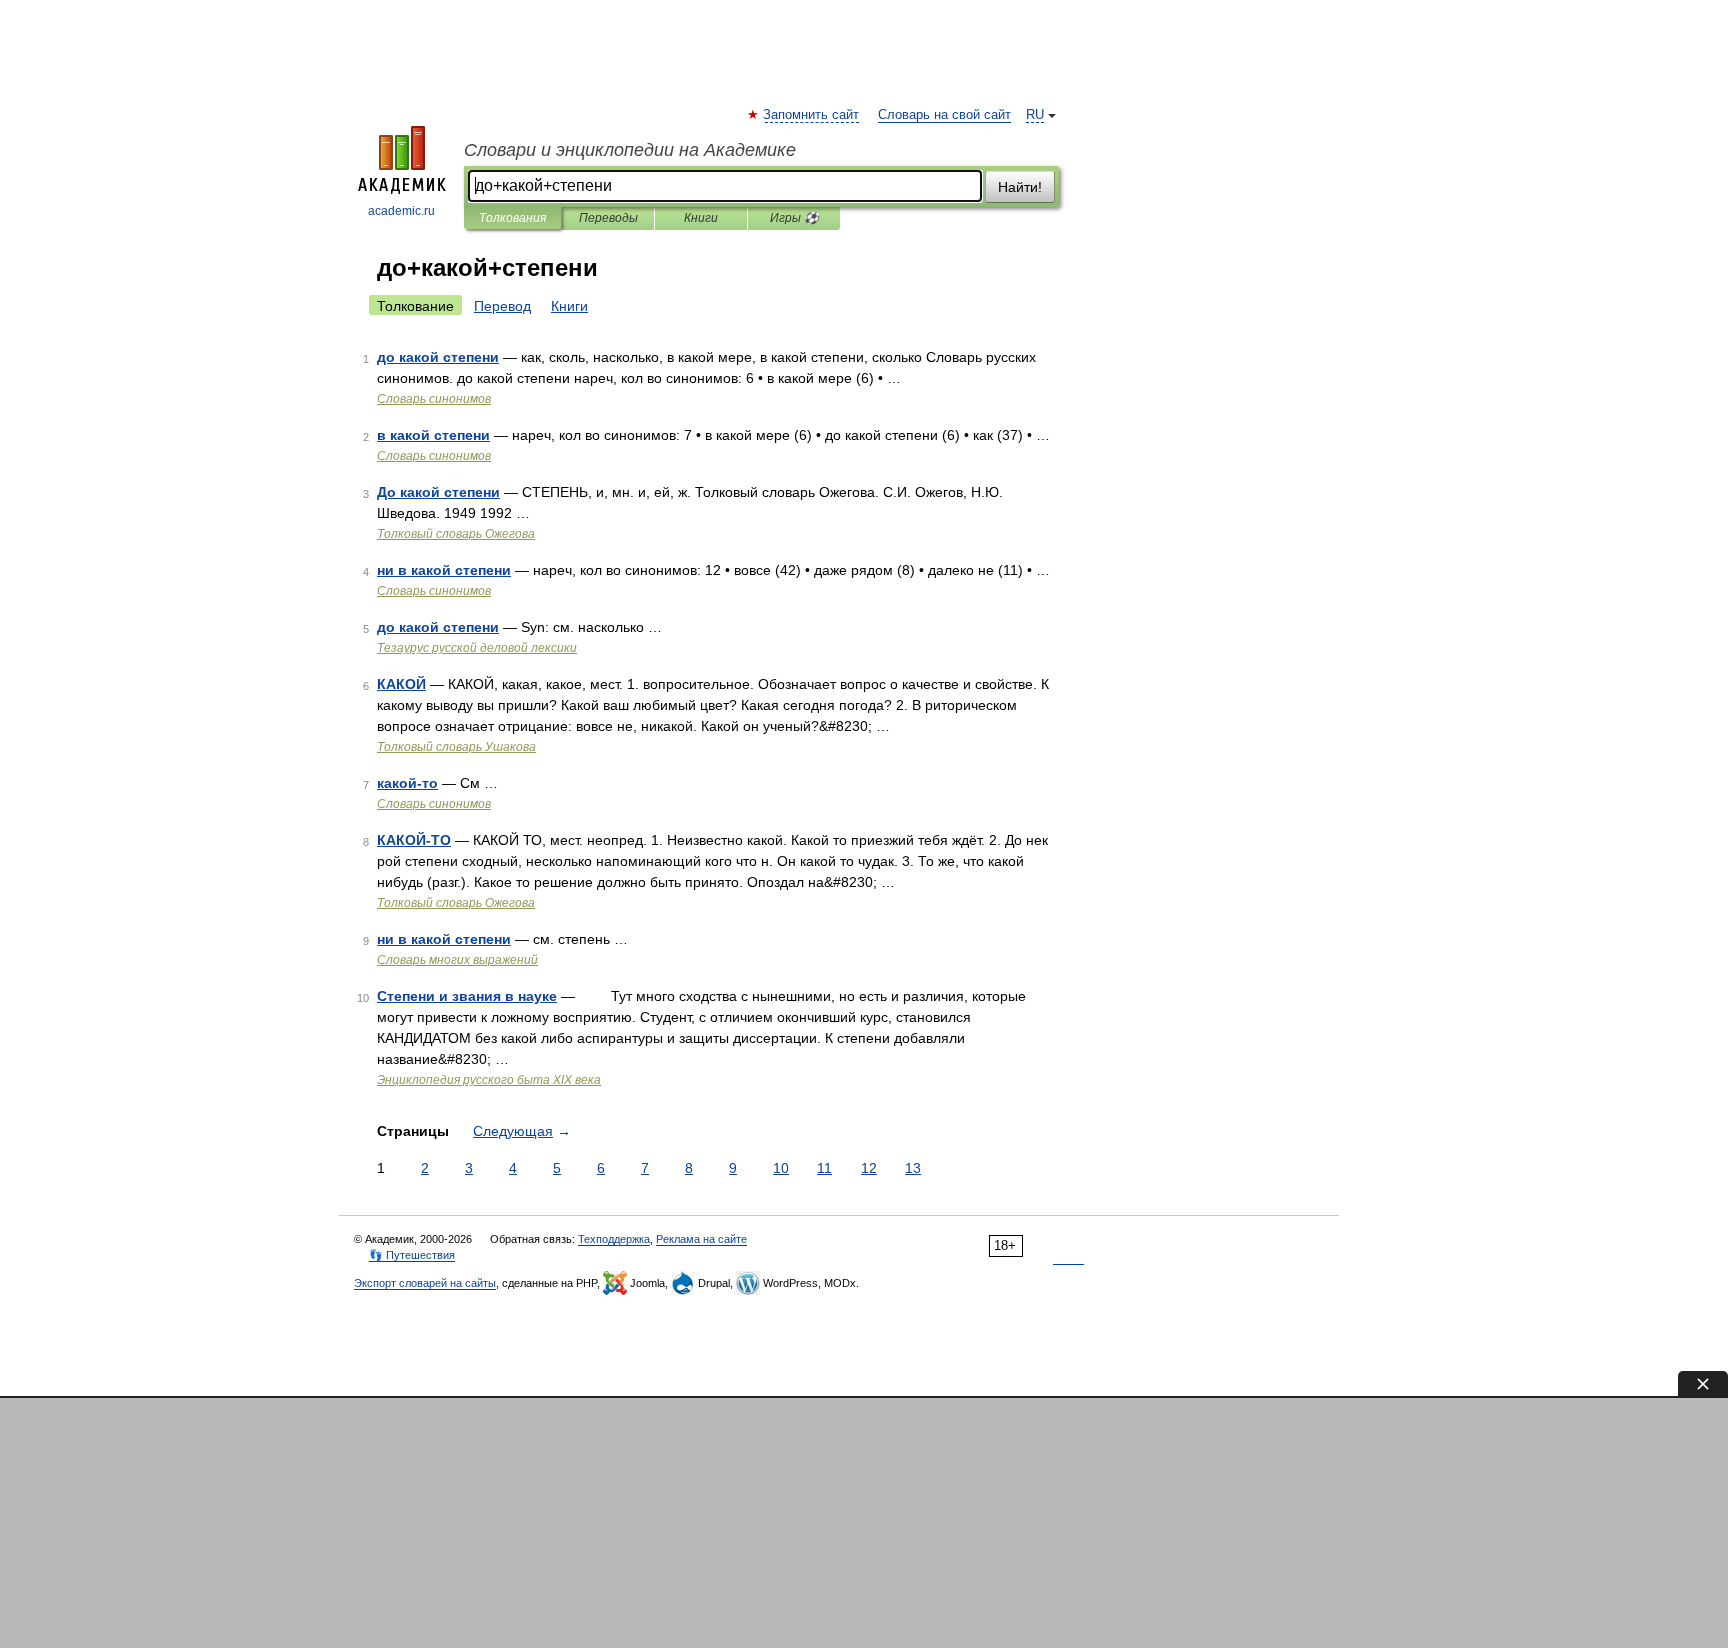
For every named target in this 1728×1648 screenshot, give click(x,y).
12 (869, 1168)
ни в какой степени (444, 570)
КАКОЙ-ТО (414, 840)
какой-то (407, 783)
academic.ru (401, 211)
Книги (701, 218)
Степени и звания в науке (467, 996)
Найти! (1020, 187)
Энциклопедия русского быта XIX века (489, 1080)
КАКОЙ (401, 684)
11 (824, 1168)
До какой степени (438, 492)
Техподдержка (614, 1239)
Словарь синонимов (434, 399)
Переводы (608, 218)
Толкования (512, 218)
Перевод (502, 306)
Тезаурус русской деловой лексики (477, 648)
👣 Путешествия (412, 1255)
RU (1035, 115)
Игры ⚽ (794, 218)
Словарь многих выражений (457, 960)
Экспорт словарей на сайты (425, 1283)
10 (781, 1168)
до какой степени (438, 357)
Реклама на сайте (701, 1239)
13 (913, 1168)
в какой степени (433, 435)
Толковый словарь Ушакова (456, 747)
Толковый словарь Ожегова (456, 534)
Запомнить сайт (812, 115)
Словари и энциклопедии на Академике (630, 150)
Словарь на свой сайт (944, 115)
